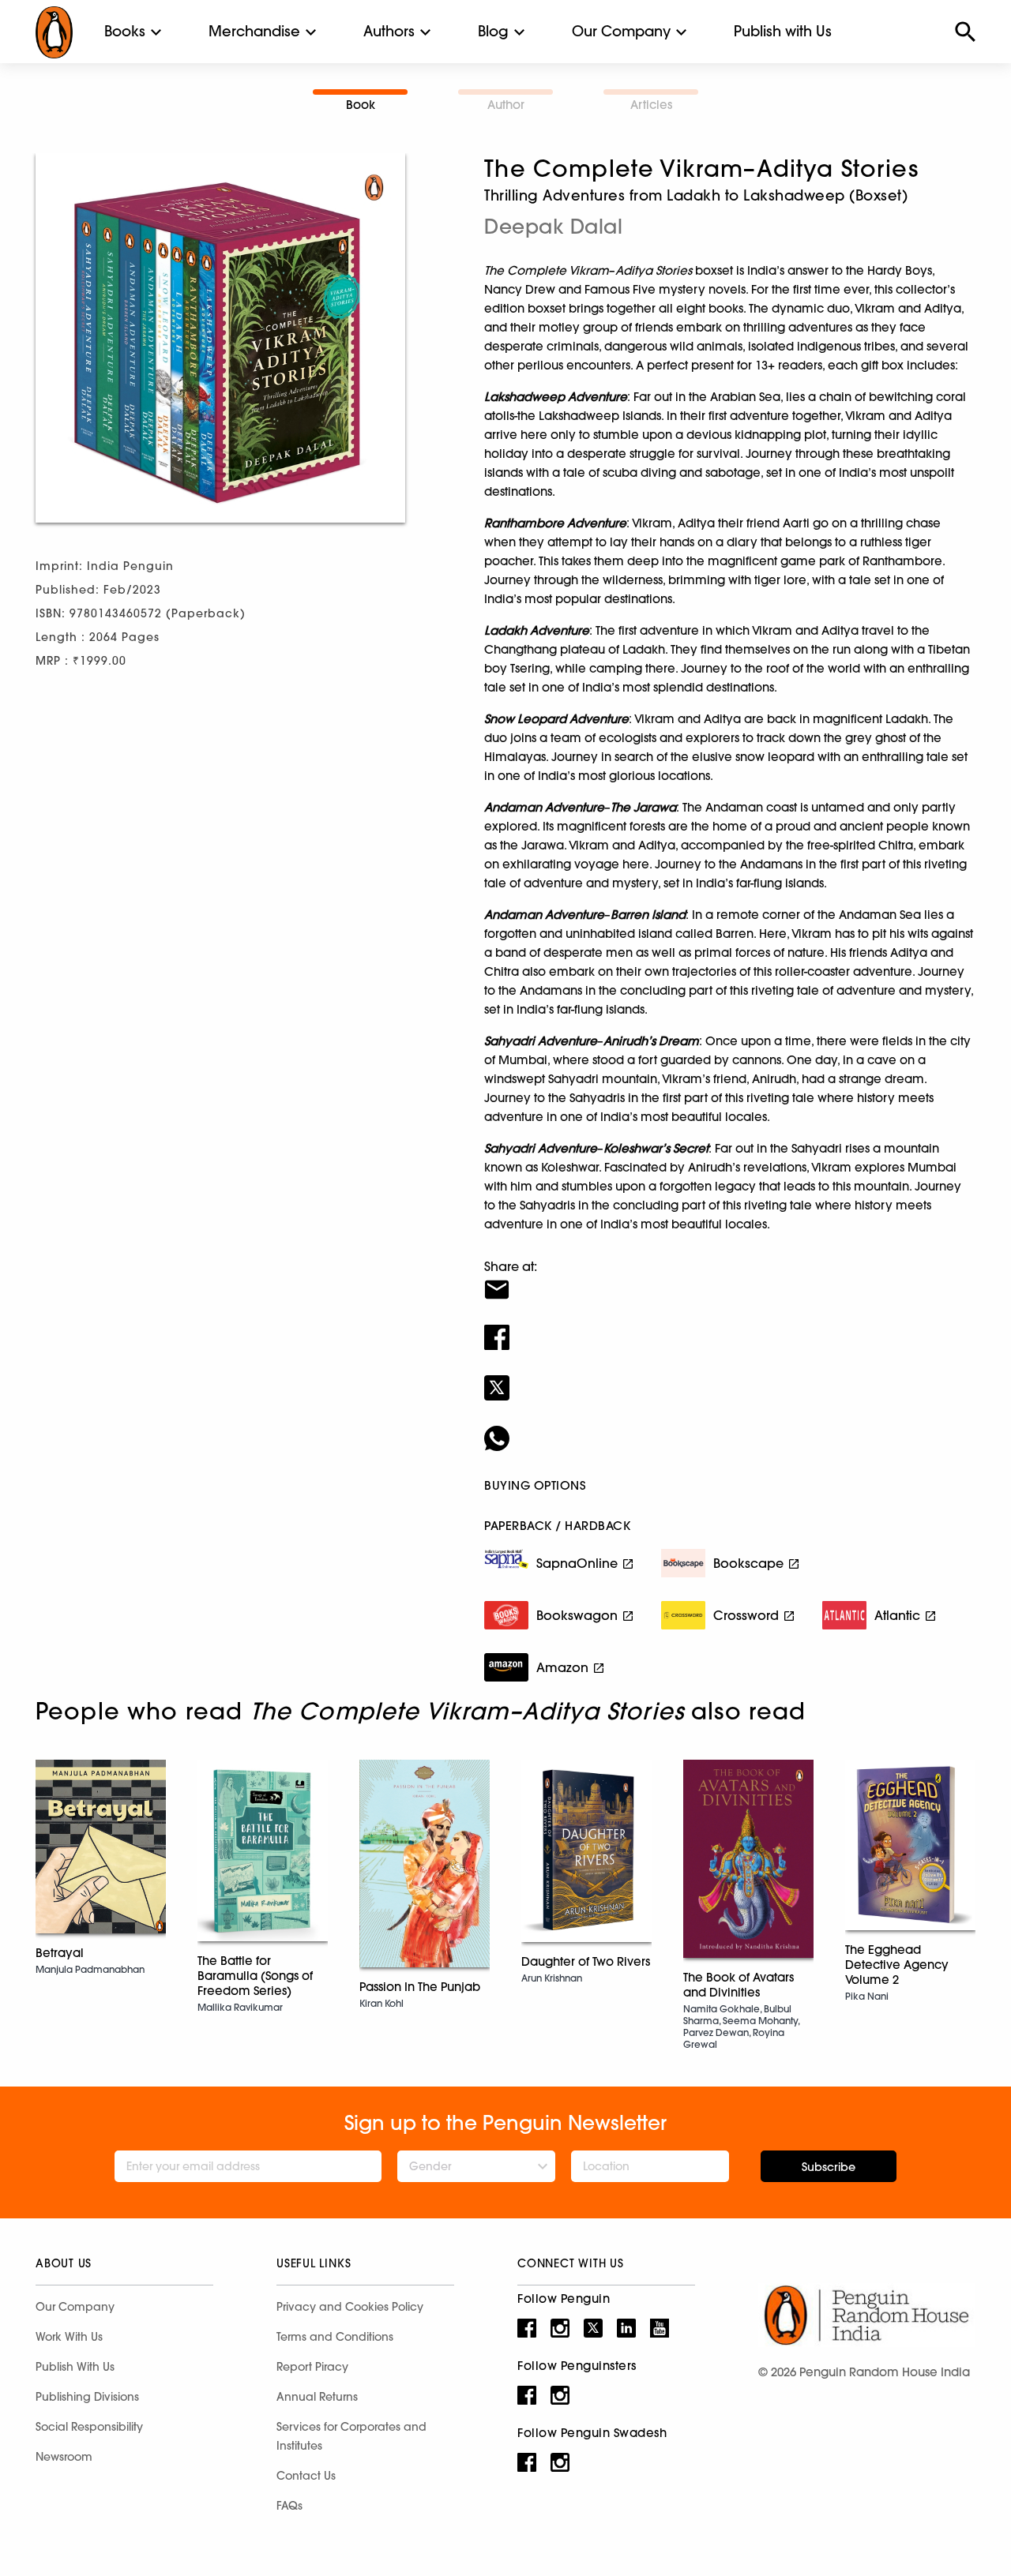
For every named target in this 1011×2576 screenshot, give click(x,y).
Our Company (621, 31)
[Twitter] (730, 1378)
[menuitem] (125, 32)
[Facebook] (730, 1327)
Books (125, 31)
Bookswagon (577, 1615)
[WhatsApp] (730, 1428)
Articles (651, 105)
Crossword (746, 1615)
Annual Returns (317, 2397)
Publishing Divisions (87, 2397)
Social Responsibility (89, 2427)
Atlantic (897, 1615)
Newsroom (64, 2457)
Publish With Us (75, 2367)
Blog (493, 31)
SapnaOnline (577, 1563)
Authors (389, 31)
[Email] (730, 1280)
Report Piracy (312, 2367)
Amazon (562, 1667)
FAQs (289, 2506)
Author (506, 105)
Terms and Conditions (335, 2337)
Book (361, 105)
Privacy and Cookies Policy (350, 2307)
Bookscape (748, 1563)
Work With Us (69, 2337)
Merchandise (254, 31)
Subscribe (829, 2167)
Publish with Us (783, 31)
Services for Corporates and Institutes (351, 2436)
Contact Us (306, 2476)
